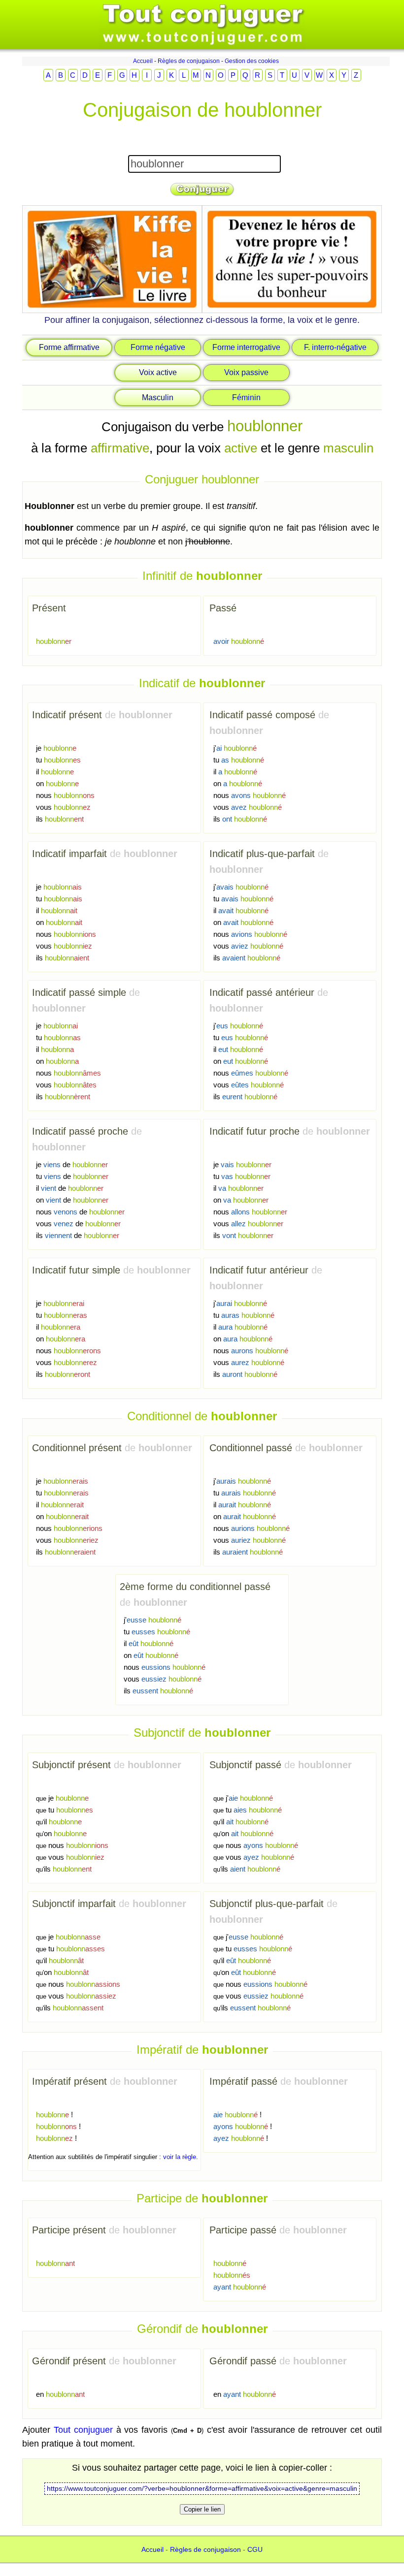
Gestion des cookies (252, 61)
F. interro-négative (335, 347)
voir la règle (180, 2157)
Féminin (246, 398)
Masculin (158, 398)
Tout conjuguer (83, 2430)
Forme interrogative (246, 347)
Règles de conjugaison (189, 61)
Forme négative (158, 347)
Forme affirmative (69, 347)
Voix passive (246, 372)
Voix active (158, 372)
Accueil (143, 61)
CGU (255, 2549)
